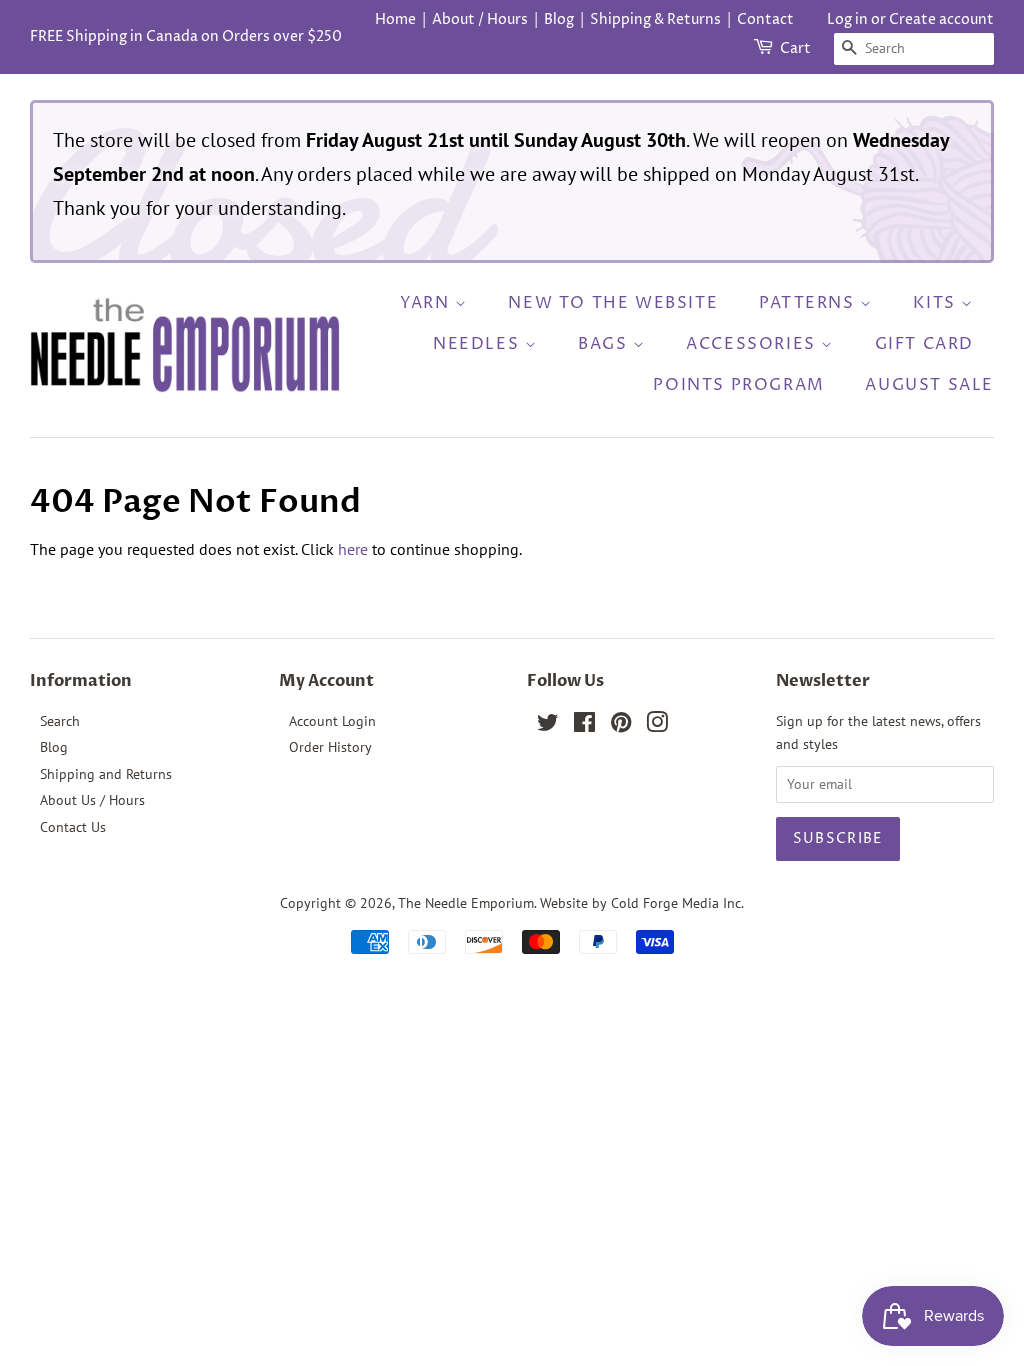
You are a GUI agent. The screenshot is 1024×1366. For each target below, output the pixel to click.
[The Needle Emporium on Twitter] (548, 726)
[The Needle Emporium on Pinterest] (621, 726)
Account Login (332, 721)
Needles (479, 344)
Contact (765, 19)
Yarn (427, 303)
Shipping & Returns (655, 19)
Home (395, 19)
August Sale (929, 385)
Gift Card (924, 344)
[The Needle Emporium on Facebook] (584, 726)
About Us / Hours (92, 800)
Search (60, 721)
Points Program (738, 385)
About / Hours (480, 19)
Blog (559, 19)
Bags (605, 344)
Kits (937, 303)
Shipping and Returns (106, 774)
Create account (941, 19)
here (353, 549)
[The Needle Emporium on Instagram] (657, 726)
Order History (330, 747)
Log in (847, 19)
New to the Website (613, 303)
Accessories (753, 344)
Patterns (809, 303)
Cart (795, 48)
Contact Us (73, 827)
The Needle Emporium (466, 903)
